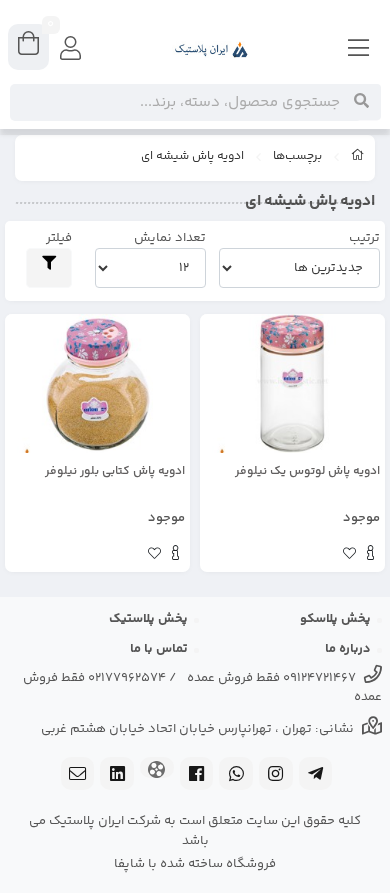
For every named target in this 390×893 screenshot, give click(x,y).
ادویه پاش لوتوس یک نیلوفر (307, 472)
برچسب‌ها (297, 157)
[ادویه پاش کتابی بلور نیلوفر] (97, 383)
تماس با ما (159, 649)
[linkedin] (117, 775)
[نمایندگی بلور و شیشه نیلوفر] (292, 383)
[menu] (359, 50)
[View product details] (370, 556)
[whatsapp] (236, 775)
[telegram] (316, 775)
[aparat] (157, 769)
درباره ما (348, 649)
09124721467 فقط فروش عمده (271, 678)
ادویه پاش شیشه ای (192, 157)
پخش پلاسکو (335, 619)
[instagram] (276, 775)
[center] (361, 102)
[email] (78, 775)
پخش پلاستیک (148, 619)
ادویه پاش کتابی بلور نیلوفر (115, 472)
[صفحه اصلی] (358, 158)
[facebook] (197, 775)
